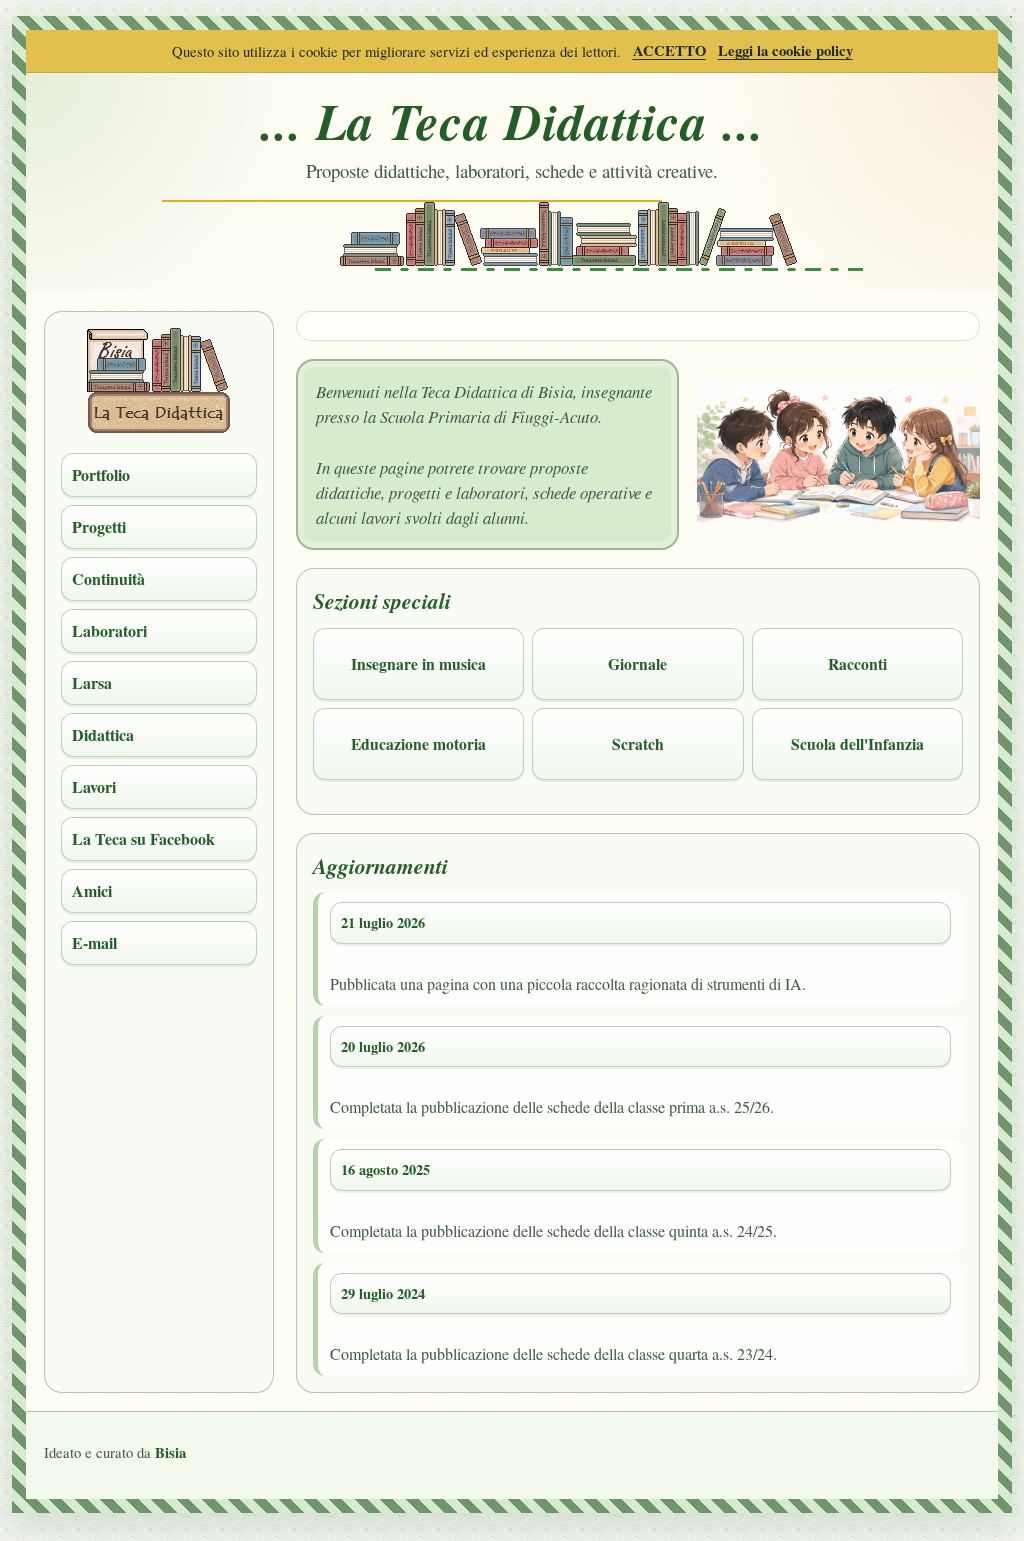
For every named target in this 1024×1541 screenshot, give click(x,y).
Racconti (857, 663)
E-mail (94, 942)
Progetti (99, 526)
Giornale (637, 663)
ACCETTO (669, 50)
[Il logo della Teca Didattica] (159, 426)
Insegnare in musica (418, 663)
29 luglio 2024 (383, 1293)
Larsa (92, 682)
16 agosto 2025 (385, 1169)
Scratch (638, 743)
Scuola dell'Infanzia (857, 743)
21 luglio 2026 (383, 922)
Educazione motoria (418, 743)
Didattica (103, 734)
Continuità (108, 578)
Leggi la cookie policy (785, 50)
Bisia (170, 1452)
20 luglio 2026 (383, 1046)
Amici (92, 890)
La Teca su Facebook (143, 838)
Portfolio (101, 474)
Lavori (94, 786)
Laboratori (109, 630)
